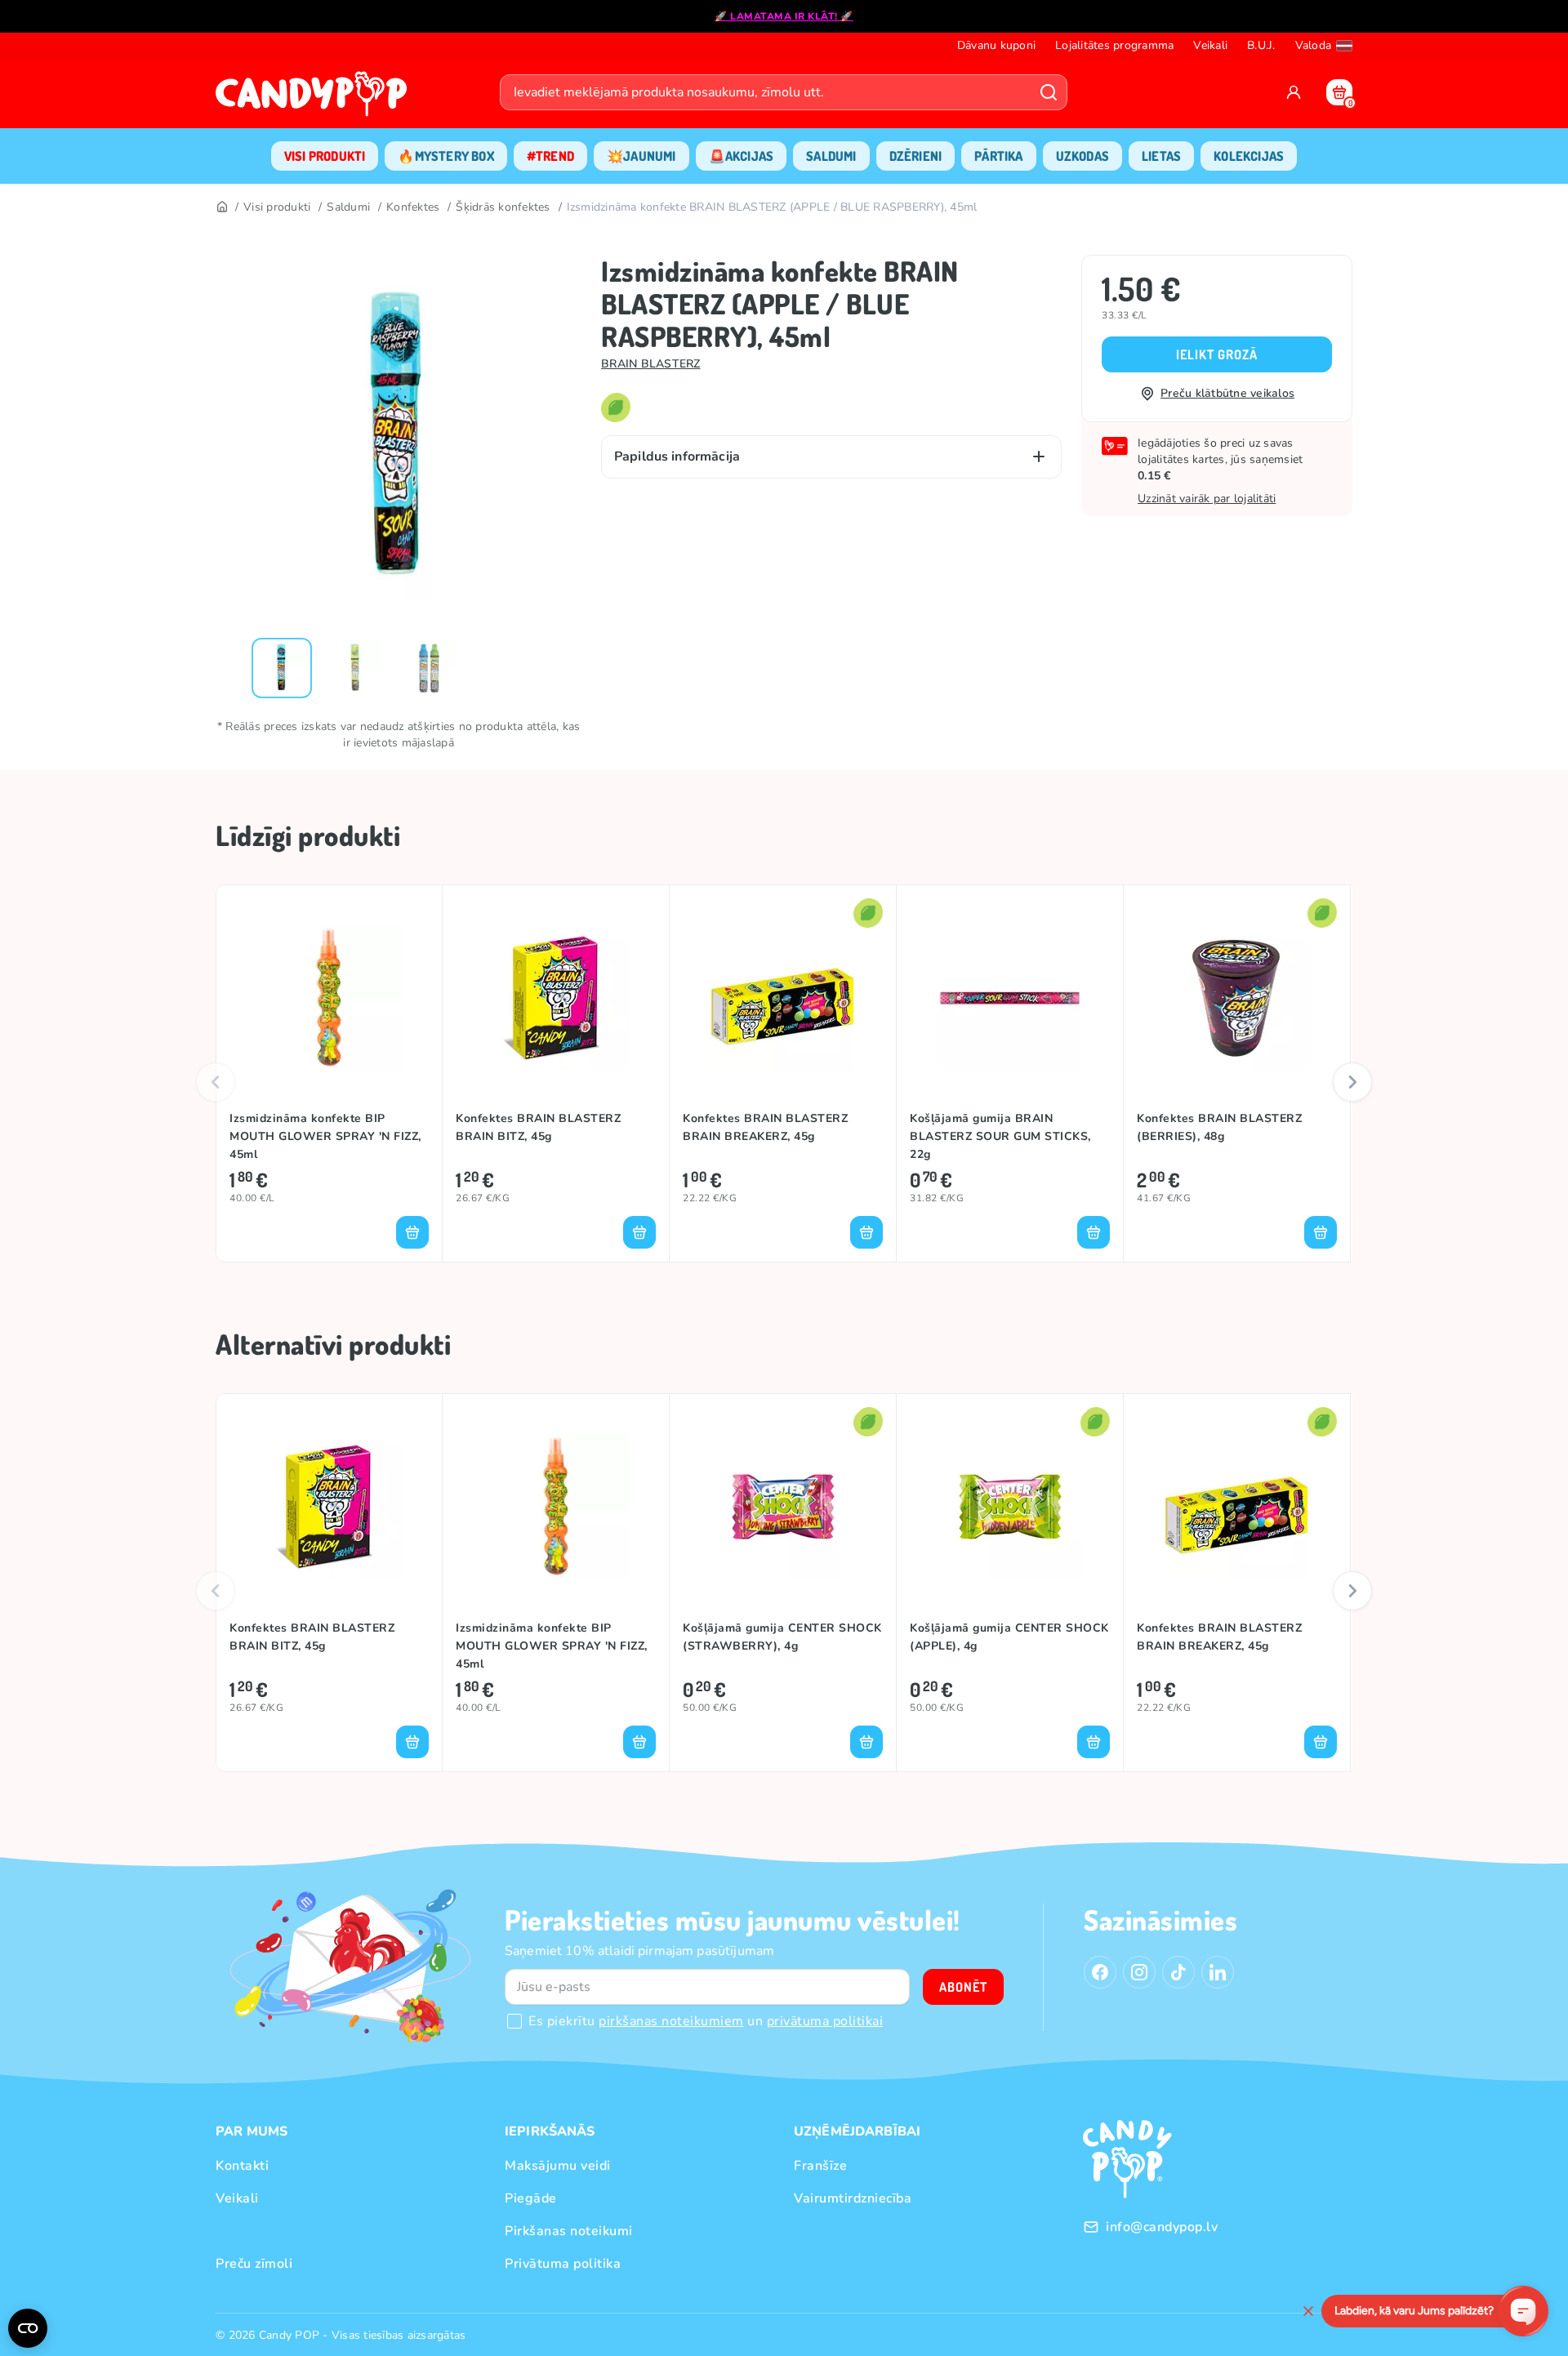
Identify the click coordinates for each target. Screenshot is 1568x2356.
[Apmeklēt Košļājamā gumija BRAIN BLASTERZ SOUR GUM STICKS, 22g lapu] (1010, 998)
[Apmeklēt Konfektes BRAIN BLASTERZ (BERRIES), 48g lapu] (1237, 998)
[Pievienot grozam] (412, 1232)
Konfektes (413, 207)
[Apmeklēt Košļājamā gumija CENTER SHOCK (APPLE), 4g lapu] (1010, 1507)
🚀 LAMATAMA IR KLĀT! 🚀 (784, 16)
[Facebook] (1100, 1972)
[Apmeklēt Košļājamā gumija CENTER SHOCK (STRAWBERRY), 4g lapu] (783, 1507)
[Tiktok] (1178, 1972)
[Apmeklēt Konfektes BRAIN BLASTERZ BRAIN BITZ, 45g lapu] (556, 998)
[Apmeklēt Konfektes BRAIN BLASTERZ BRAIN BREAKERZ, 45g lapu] (783, 998)
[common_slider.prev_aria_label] (216, 1082)
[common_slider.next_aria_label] (1352, 1082)
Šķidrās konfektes (503, 207)
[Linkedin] (1218, 1972)
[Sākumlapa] (315, 99)
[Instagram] (1139, 1972)
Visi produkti (277, 207)
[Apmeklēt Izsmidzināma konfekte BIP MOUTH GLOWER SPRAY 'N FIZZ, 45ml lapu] (329, 998)
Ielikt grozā (1217, 354)
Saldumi (348, 207)
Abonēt (963, 1987)
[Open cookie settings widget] (28, 2328)
